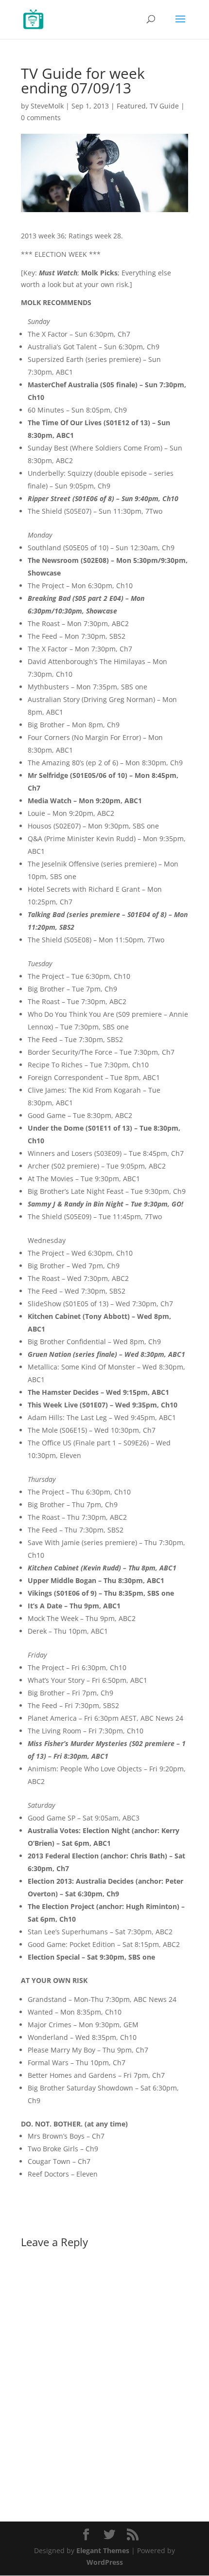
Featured (131, 106)
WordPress (105, 2562)
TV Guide (164, 106)
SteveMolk (47, 106)
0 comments (41, 117)
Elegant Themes (103, 2550)
